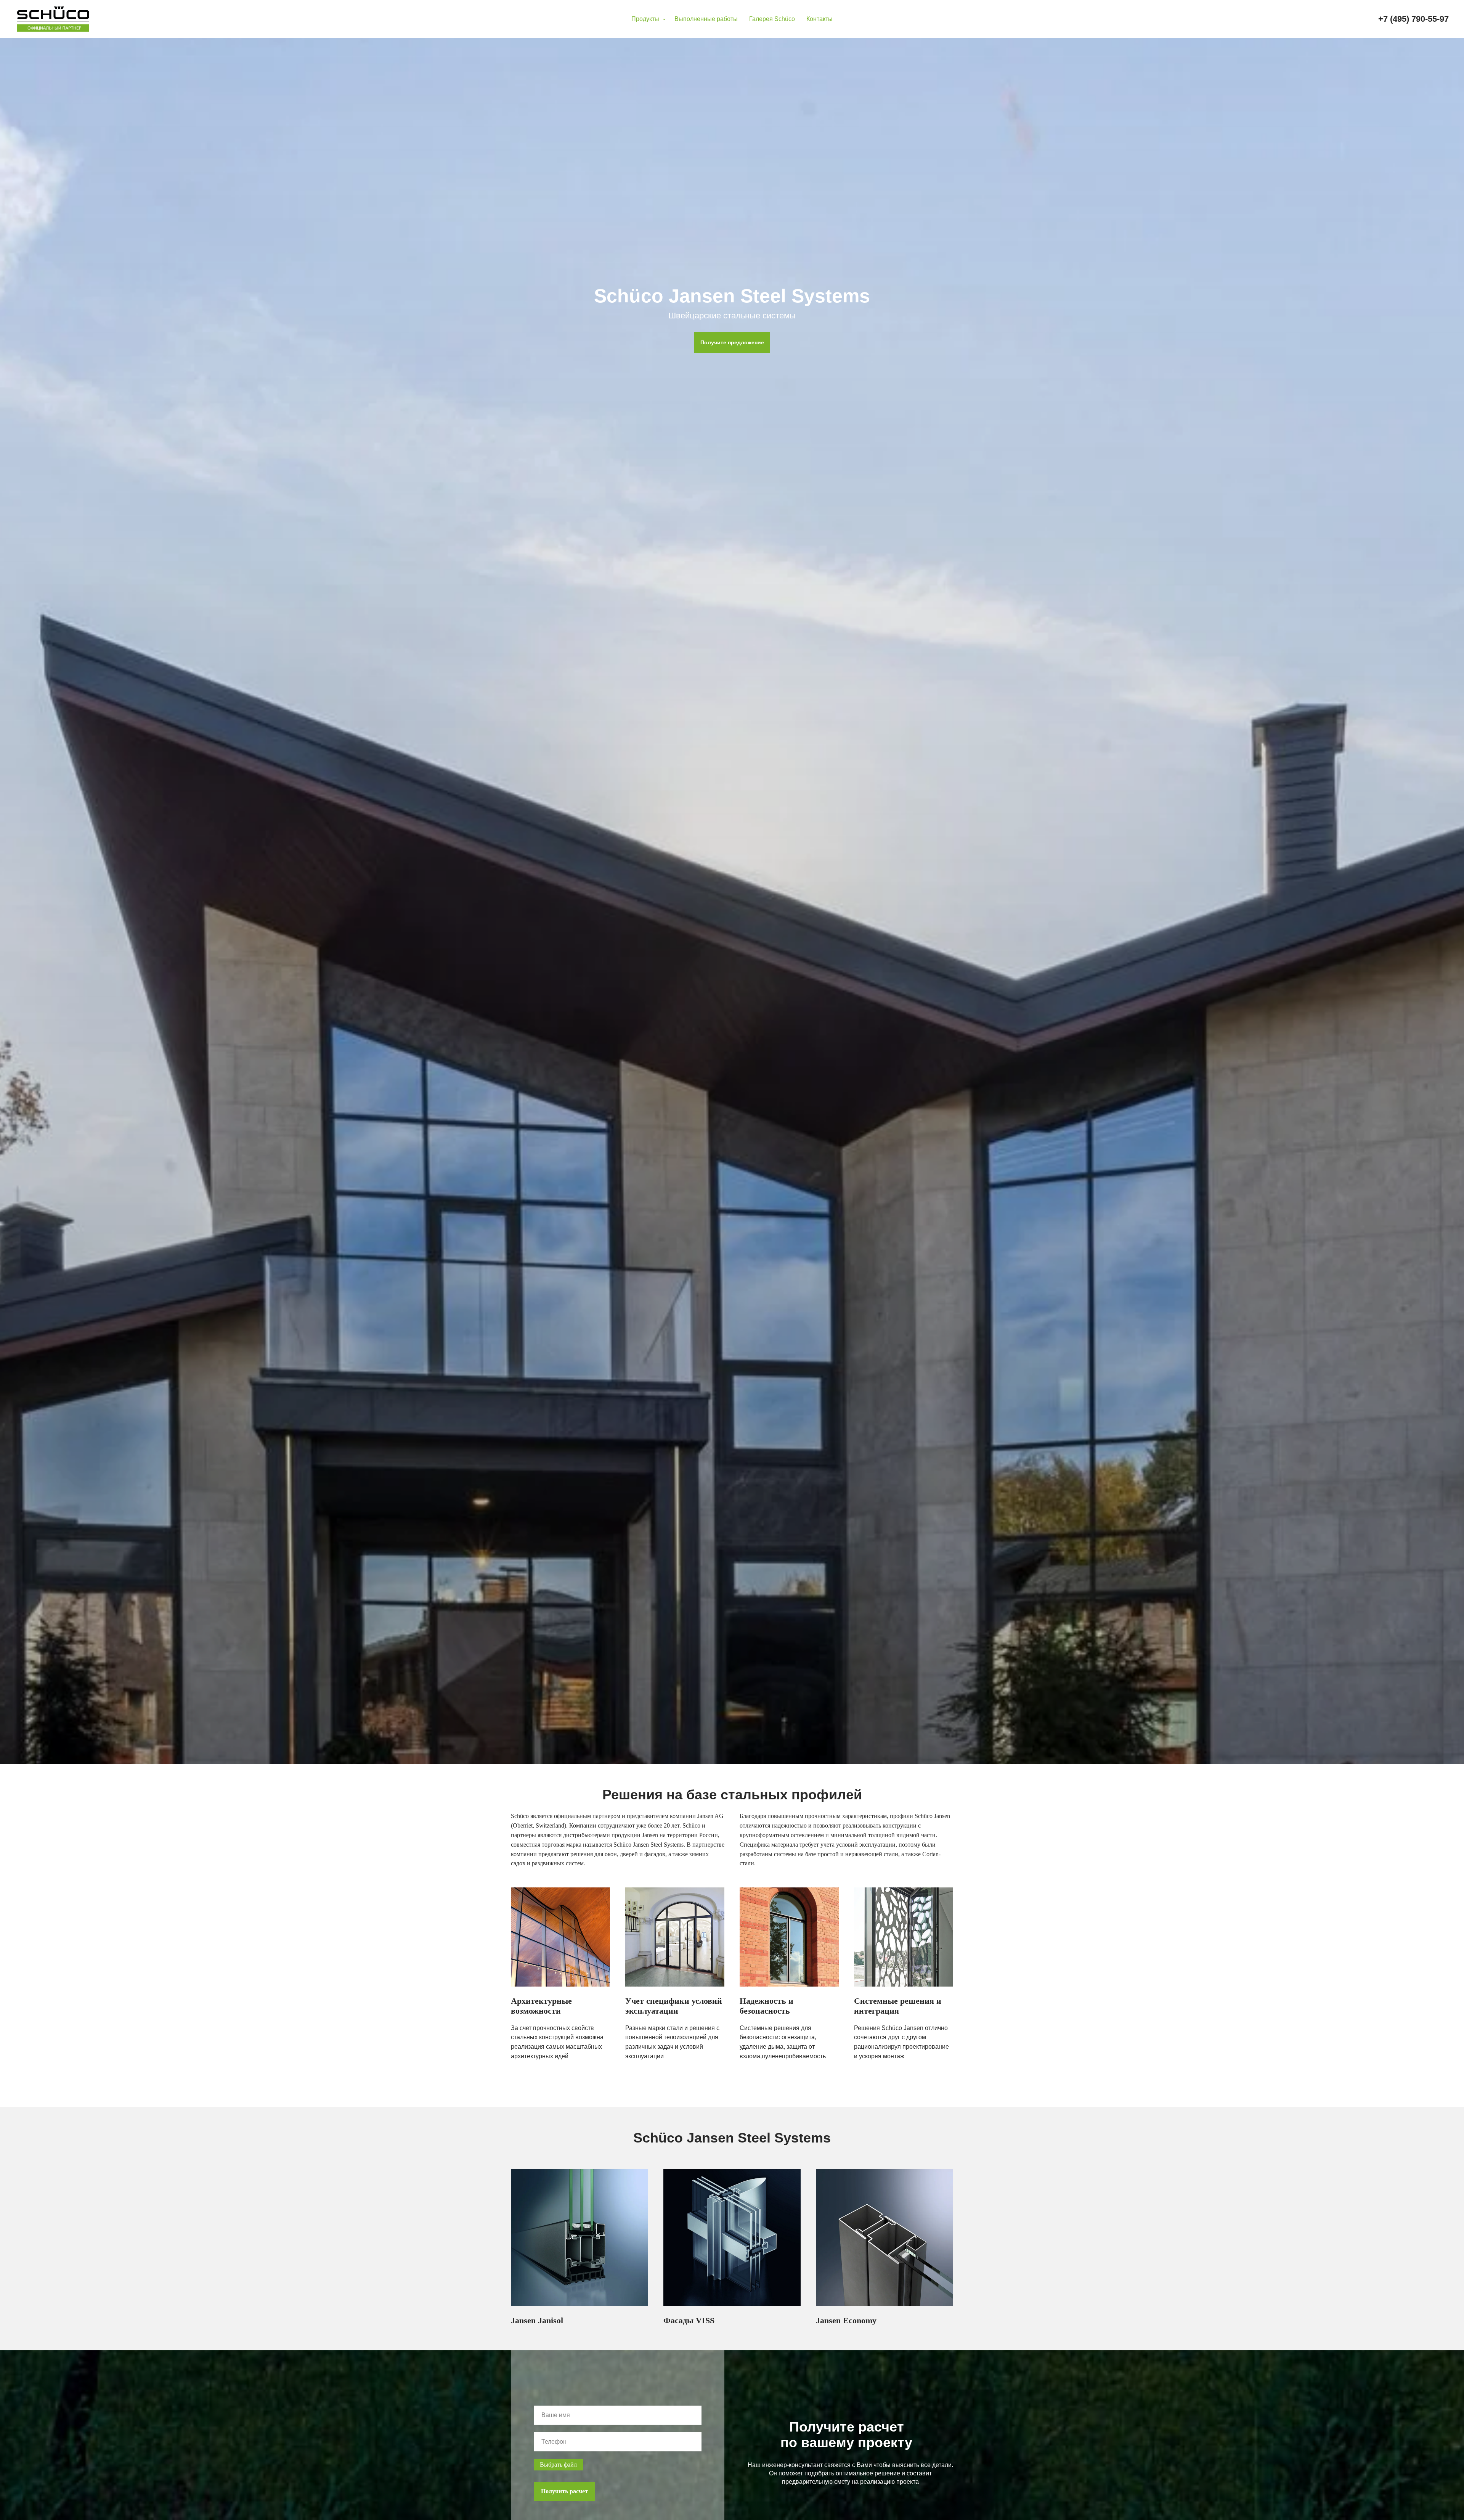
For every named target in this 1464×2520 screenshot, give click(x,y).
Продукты (646, 19)
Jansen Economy (846, 2320)
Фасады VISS (689, 2320)
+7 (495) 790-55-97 (1413, 19)
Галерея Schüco (772, 19)
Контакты (819, 19)
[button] (732, 343)
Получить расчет (564, 2491)
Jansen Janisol (537, 2320)
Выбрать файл (558, 2465)
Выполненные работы (706, 19)
